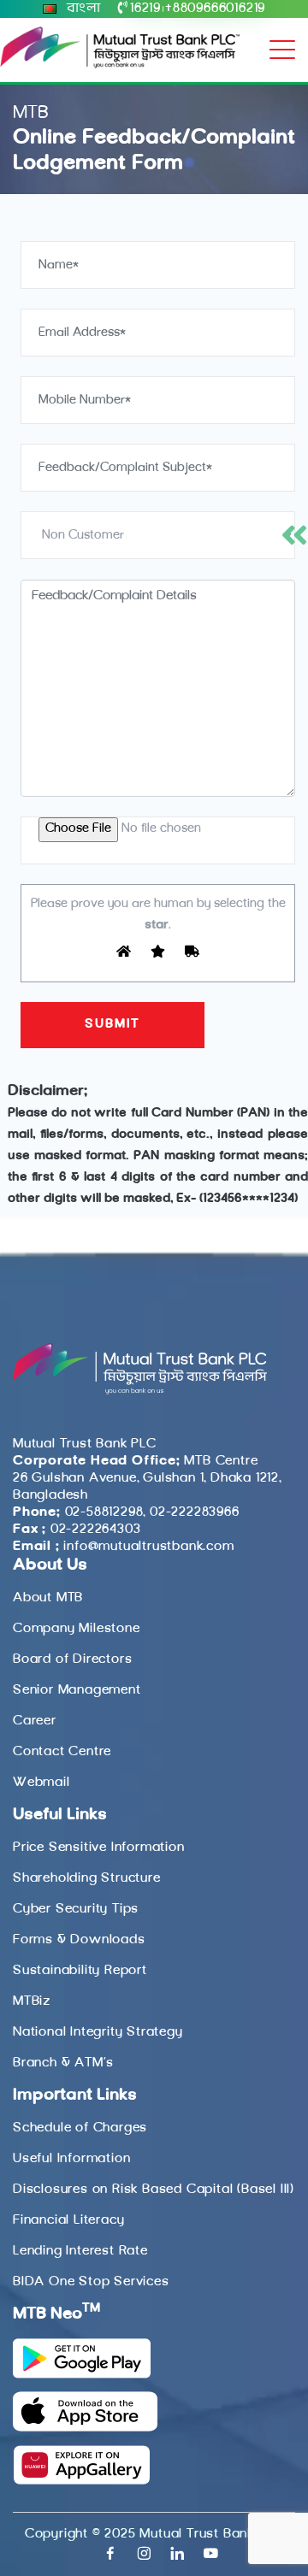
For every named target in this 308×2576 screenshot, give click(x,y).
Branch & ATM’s (63, 2063)
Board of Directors (72, 1659)
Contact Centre (62, 1752)
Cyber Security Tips (76, 1909)
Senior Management (77, 1690)
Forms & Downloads (79, 1940)
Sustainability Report (80, 1971)
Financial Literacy (68, 2220)
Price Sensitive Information (99, 1848)
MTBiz (32, 2001)
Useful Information (71, 2159)
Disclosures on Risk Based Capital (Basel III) (154, 2190)
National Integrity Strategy (98, 2032)
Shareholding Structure (87, 1878)
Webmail (41, 1783)
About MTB (48, 1598)
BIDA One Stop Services (91, 2282)
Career (35, 1721)
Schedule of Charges (80, 2128)
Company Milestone (77, 1629)
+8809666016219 (215, 9)
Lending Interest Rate (80, 2251)
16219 (145, 9)
